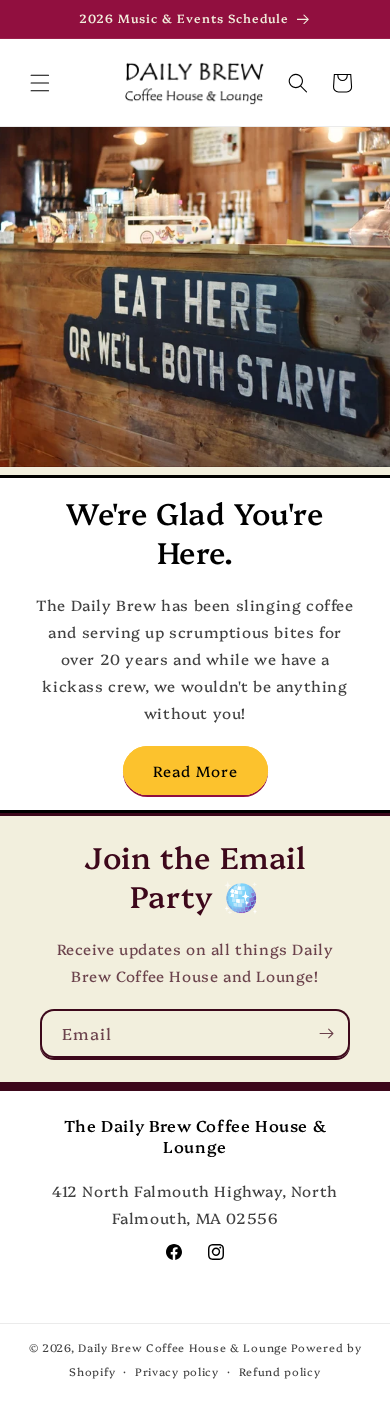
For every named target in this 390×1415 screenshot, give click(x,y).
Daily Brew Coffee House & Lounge (182, 1347)
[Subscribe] (326, 1033)
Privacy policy (177, 1371)
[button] (40, 83)
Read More (195, 770)
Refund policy (280, 1371)
